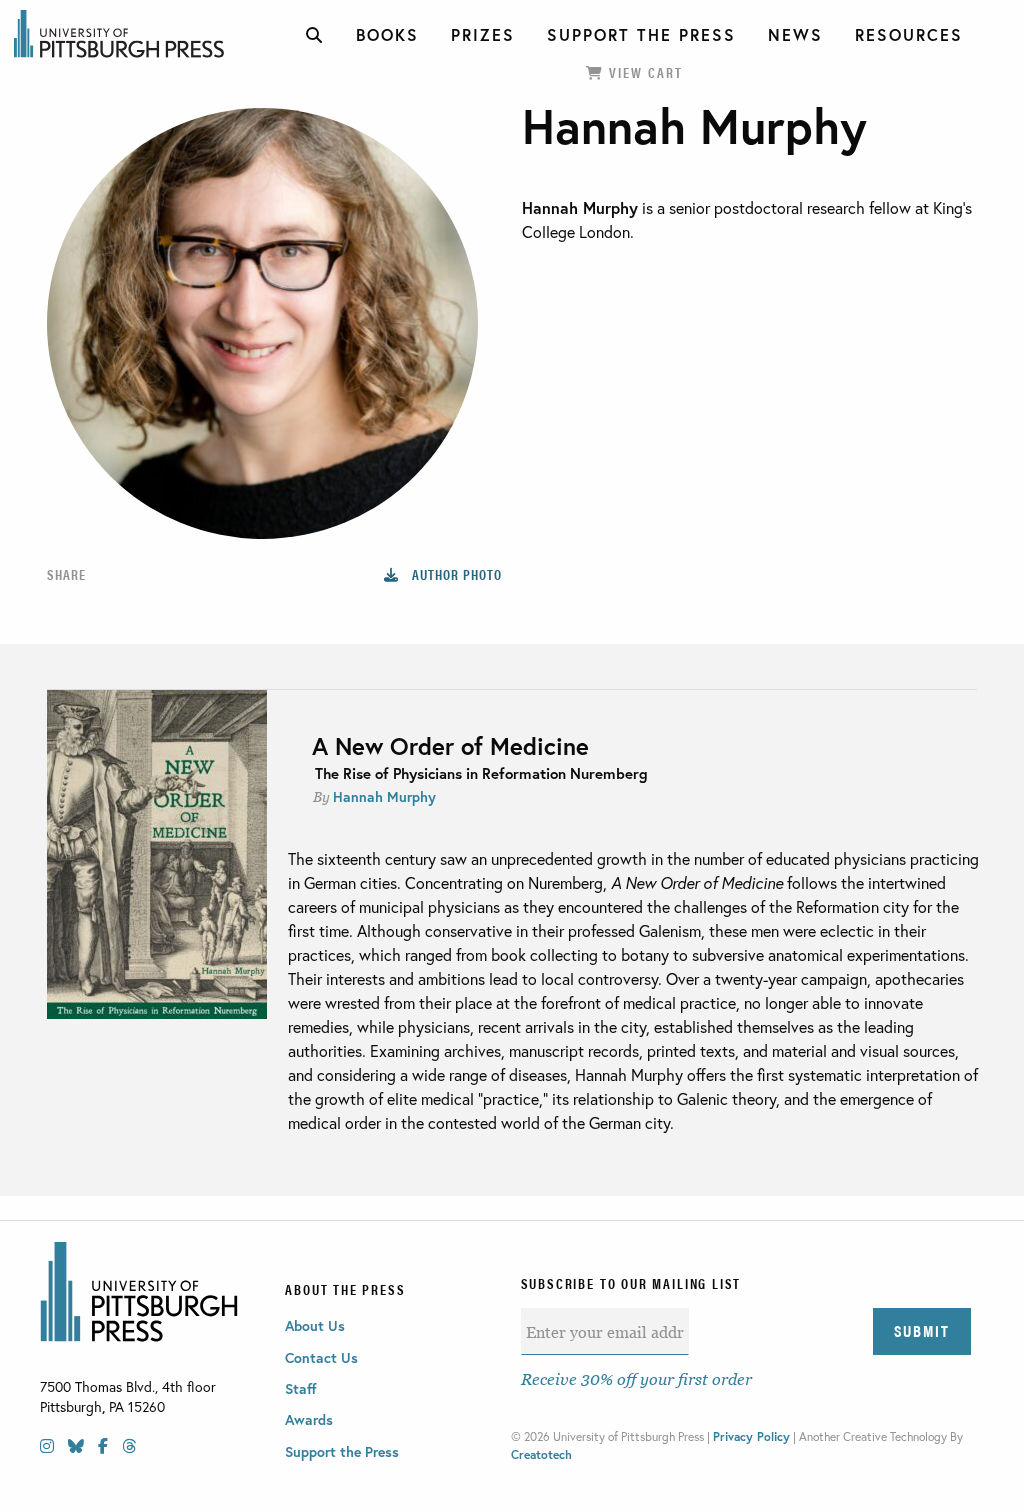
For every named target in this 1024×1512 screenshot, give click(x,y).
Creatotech (541, 1454)
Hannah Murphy (384, 796)
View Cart (643, 72)
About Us (315, 1325)
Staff (301, 1388)
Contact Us (321, 1357)
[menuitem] (315, 35)
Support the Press (342, 1451)
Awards (309, 1419)
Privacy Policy (751, 1436)
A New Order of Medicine (450, 746)
